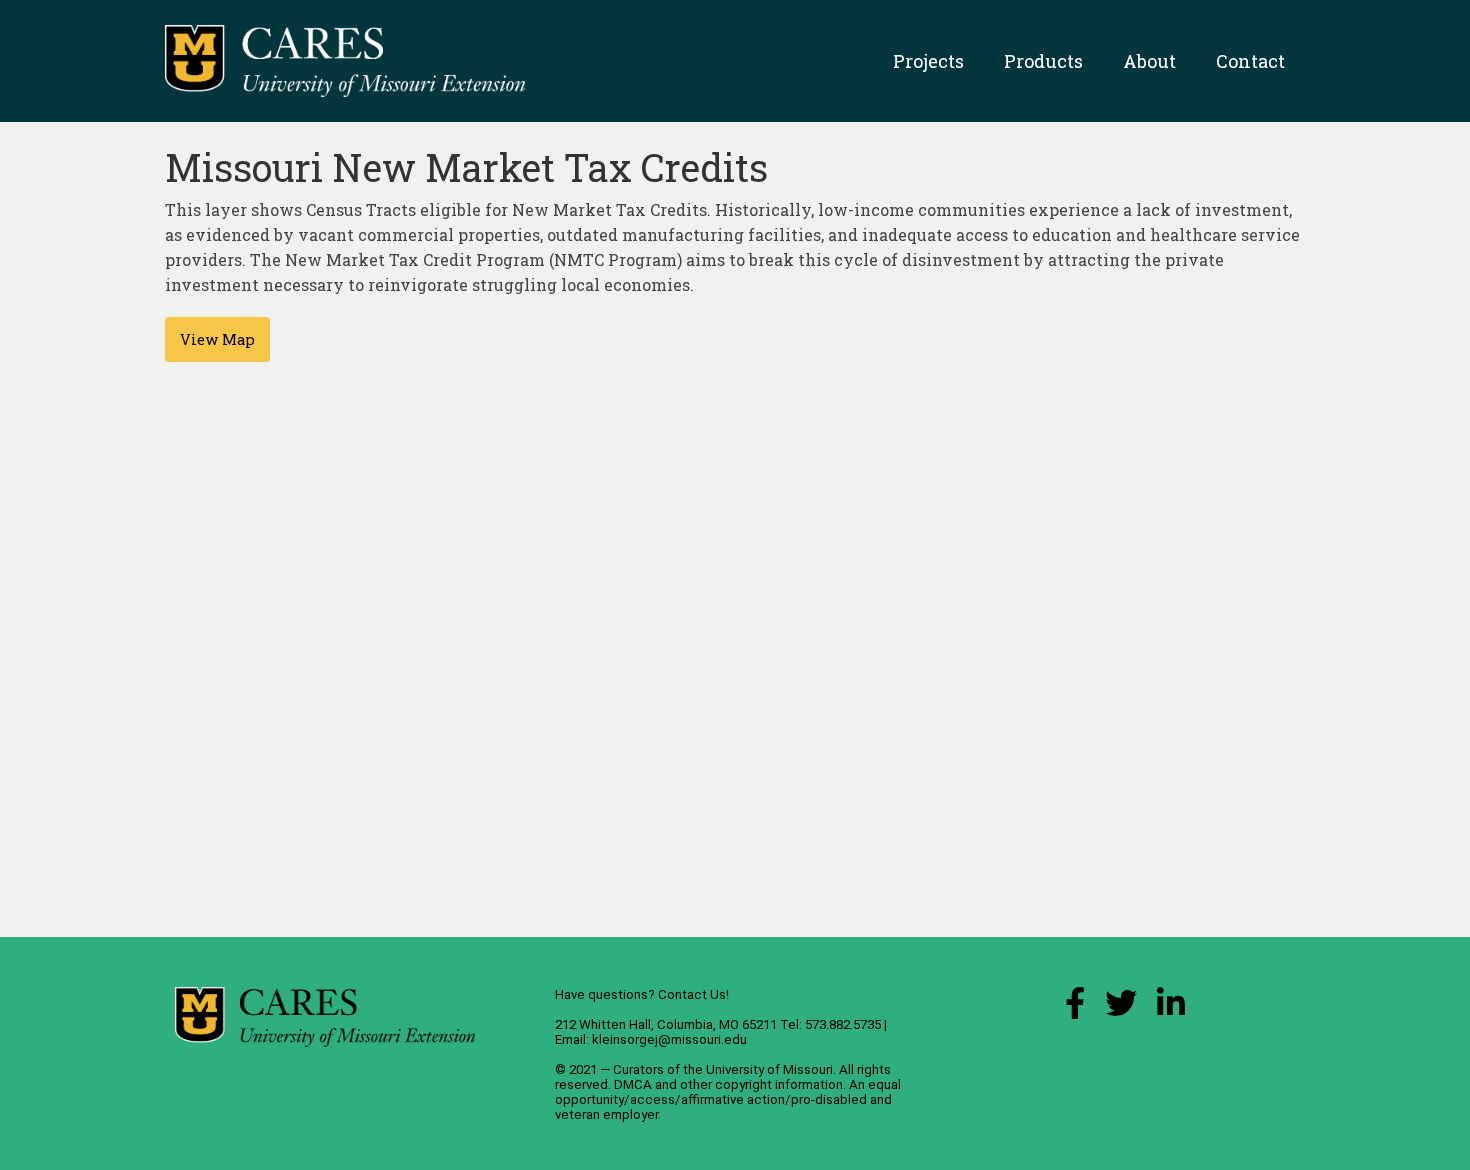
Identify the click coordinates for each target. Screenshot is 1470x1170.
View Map (217, 339)
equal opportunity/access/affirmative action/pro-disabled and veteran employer (728, 1099)
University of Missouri (769, 1069)
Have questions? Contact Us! (642, 994)
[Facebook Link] (1075, 1008)
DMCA (633, 1084)
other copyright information (761, 1084)
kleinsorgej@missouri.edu (669, 1039)
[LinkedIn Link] (1171, 1008)
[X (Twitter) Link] (1121, 1008)
